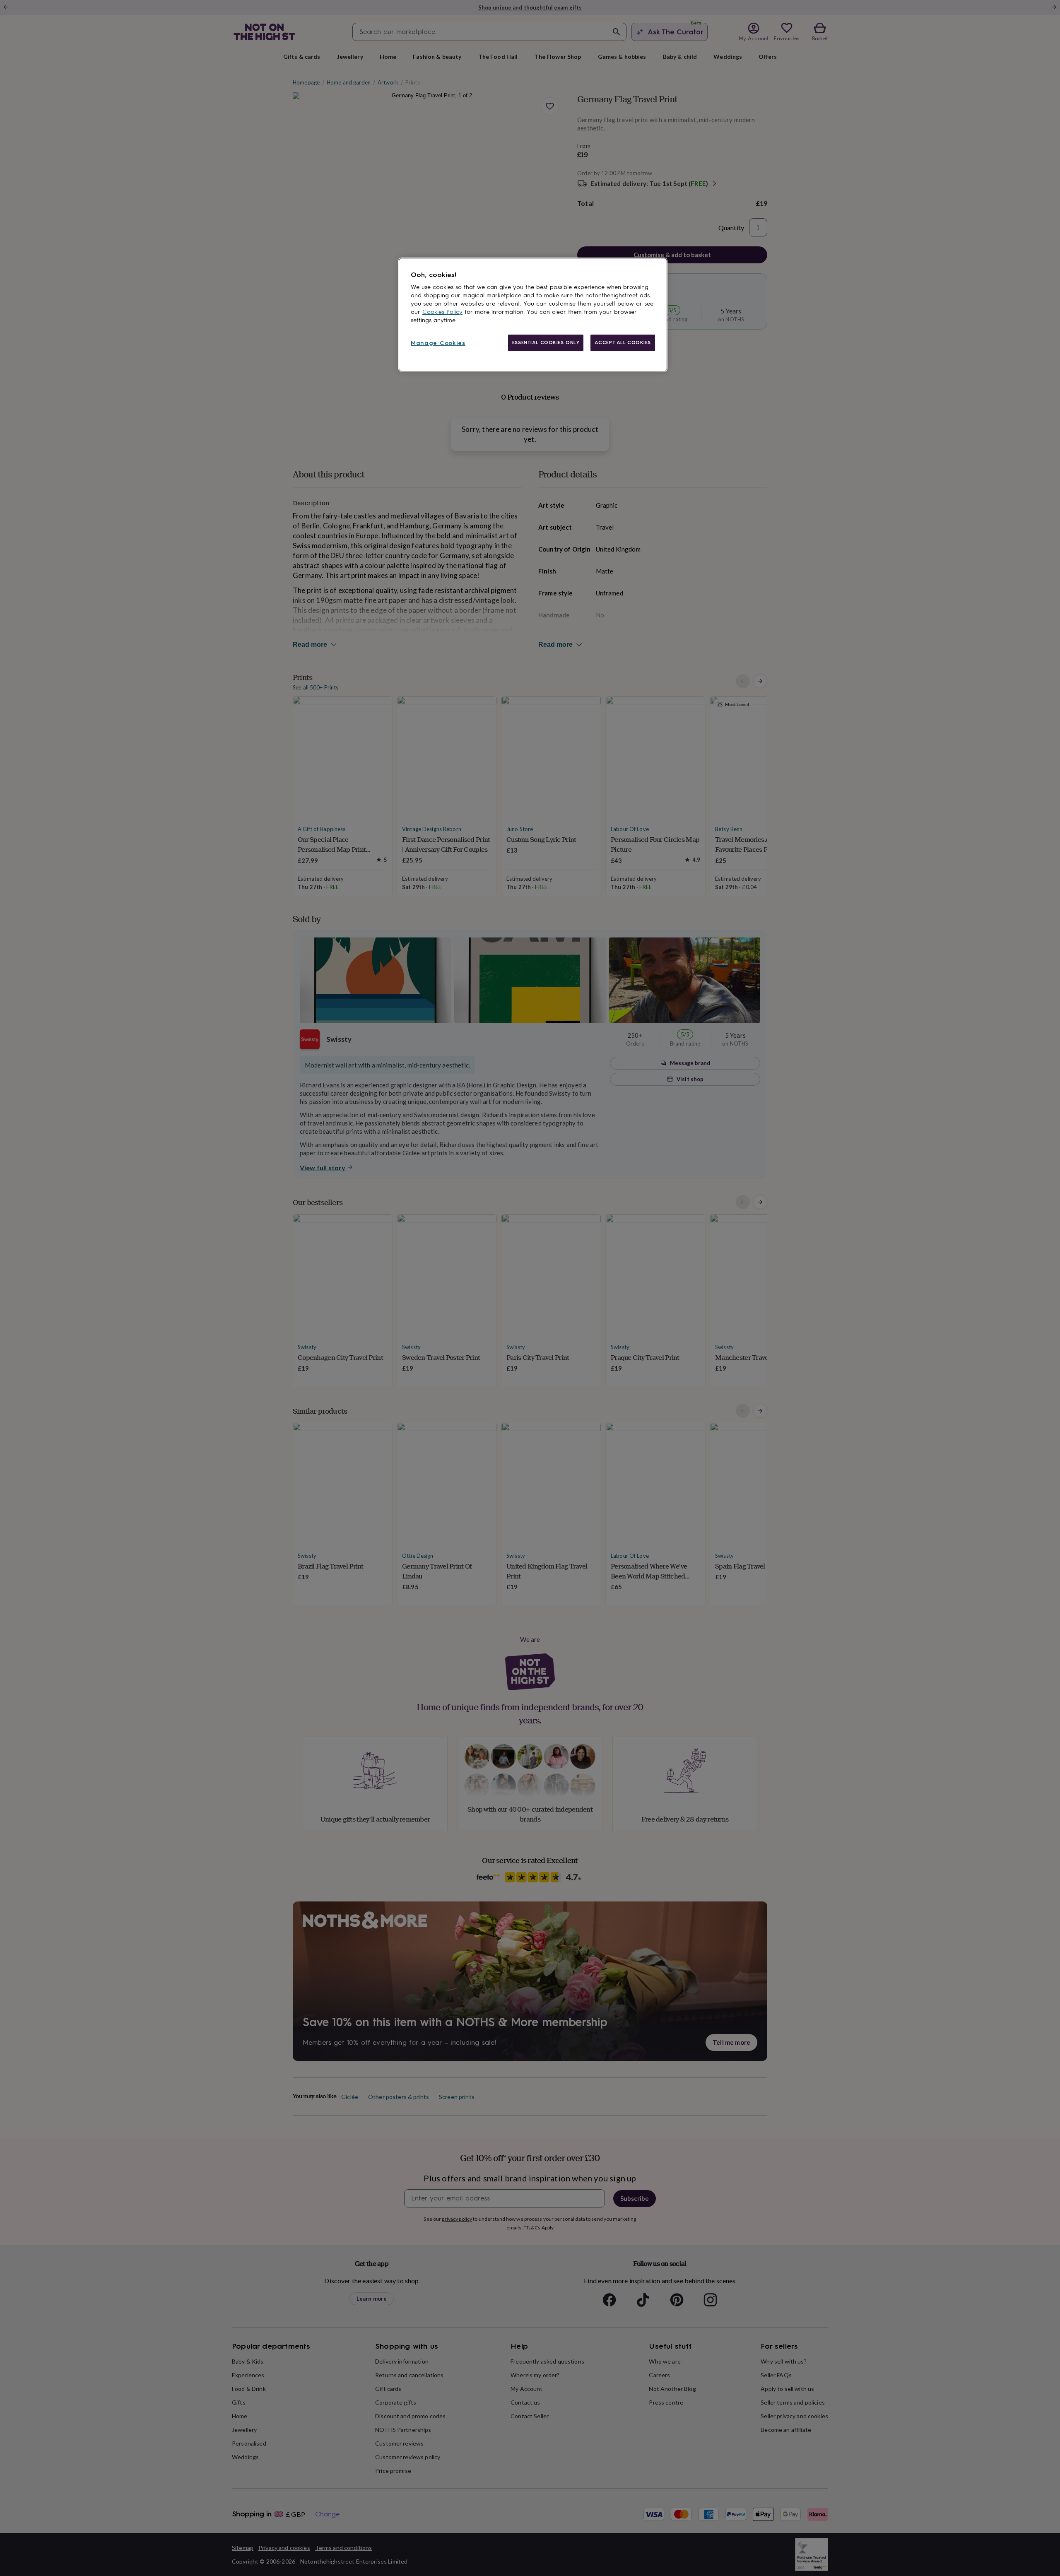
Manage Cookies (438, 343)
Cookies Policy (442, 312)
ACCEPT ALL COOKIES (623, 342)
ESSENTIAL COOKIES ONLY (546, 342)
